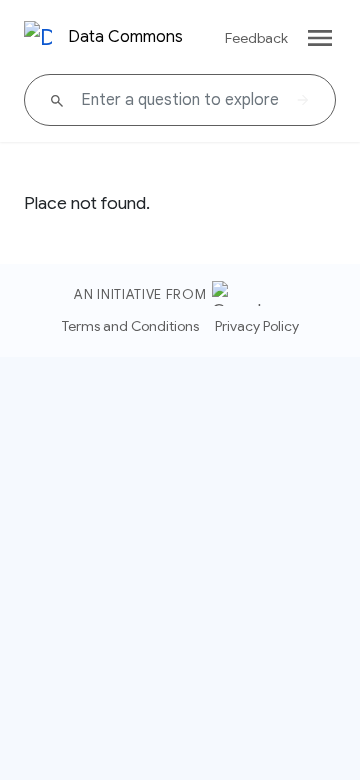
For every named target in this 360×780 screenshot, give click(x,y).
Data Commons (125, 37)
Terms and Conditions (130, 326)
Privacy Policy (257, 326)
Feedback (256, 38)
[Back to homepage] (38, 37)
